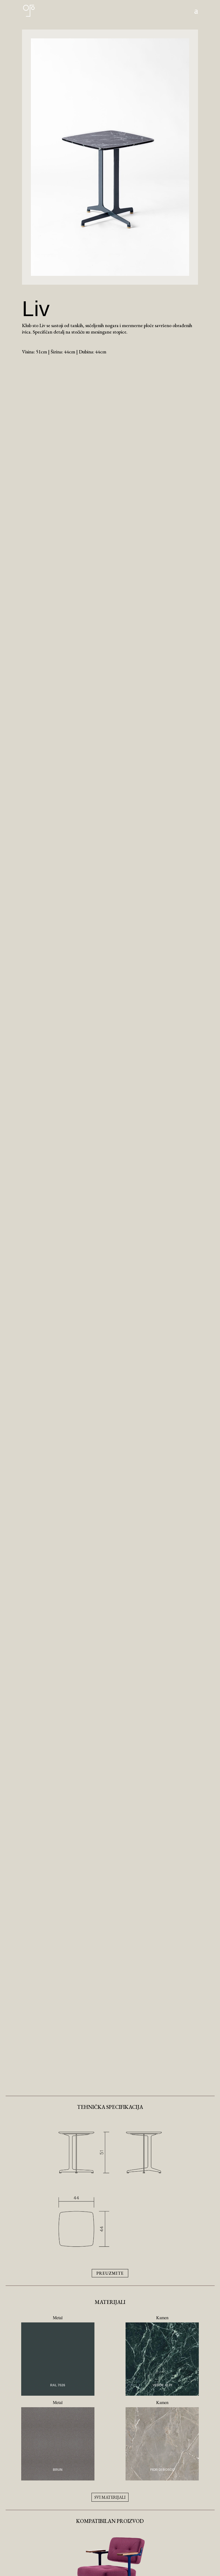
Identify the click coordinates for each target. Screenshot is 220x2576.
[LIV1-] (110, 274)
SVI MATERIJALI (110, 2497)
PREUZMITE (110, 2273)
